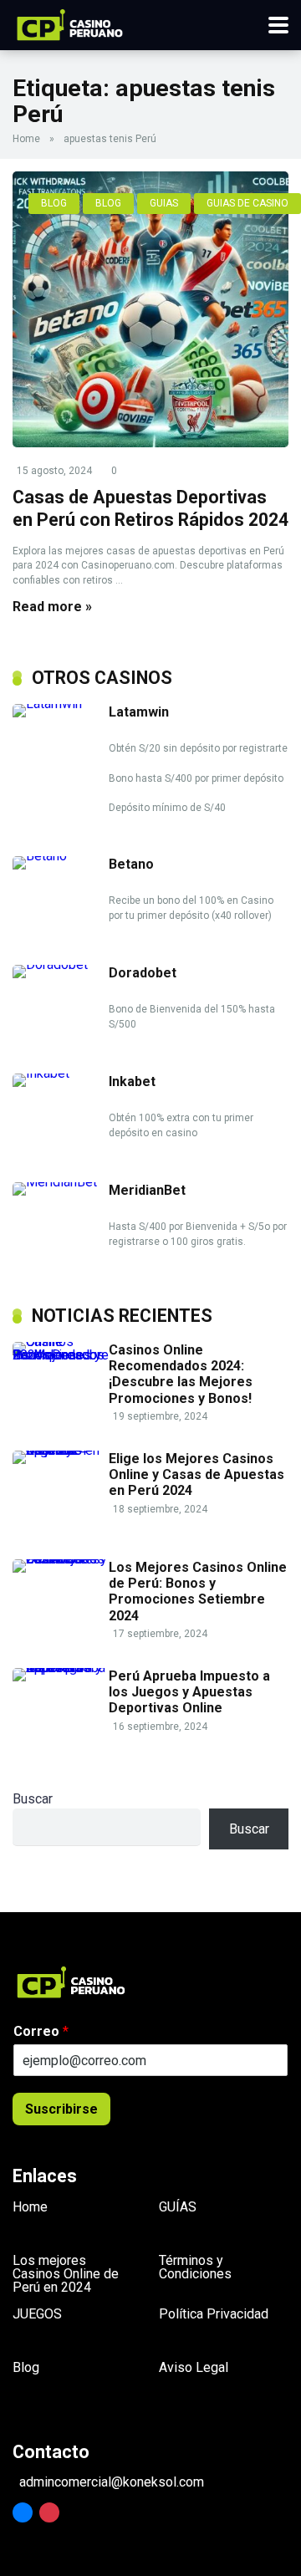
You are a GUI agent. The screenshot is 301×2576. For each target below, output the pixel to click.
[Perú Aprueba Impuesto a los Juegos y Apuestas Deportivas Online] (61, 1668)
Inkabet (132, 1081)
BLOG (54, 203)
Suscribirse (61, 2109)
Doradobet (143, 973)
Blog (26, 2367)
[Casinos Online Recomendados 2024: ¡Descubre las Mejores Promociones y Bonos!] (61, 1355)
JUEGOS (37, 2314)
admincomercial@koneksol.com (112, 2482)
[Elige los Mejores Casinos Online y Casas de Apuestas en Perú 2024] (61, 1450)
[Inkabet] (61, 1073)
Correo (41, 2031)
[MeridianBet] (61, 1182)
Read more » (52, 607)
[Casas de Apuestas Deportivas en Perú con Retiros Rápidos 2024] (150, 309)
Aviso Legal (194, 2367)
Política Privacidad (214, 2314)
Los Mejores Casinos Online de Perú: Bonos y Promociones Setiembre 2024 (198, 1592)
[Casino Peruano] (70, 23)
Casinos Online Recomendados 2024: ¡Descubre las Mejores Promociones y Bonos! (181, 1374)
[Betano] (61, 856)
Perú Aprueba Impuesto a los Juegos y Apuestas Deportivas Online (189, 1692)
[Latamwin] (61, 704)
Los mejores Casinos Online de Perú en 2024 (66, 2274)
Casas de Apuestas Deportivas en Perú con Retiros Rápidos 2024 (150, 508)
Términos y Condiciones (195, 2267)
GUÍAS (178, 2207)
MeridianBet (147, 1190)
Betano (131, 864)
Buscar (33, 1799)
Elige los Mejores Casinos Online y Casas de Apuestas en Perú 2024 (196, 1474)
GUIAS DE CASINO (247, 203)
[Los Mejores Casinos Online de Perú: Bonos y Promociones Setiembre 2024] (61, 1559)
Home (26, 139)
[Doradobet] (61, 964)
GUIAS (164, 203)
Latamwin (139, 712)
